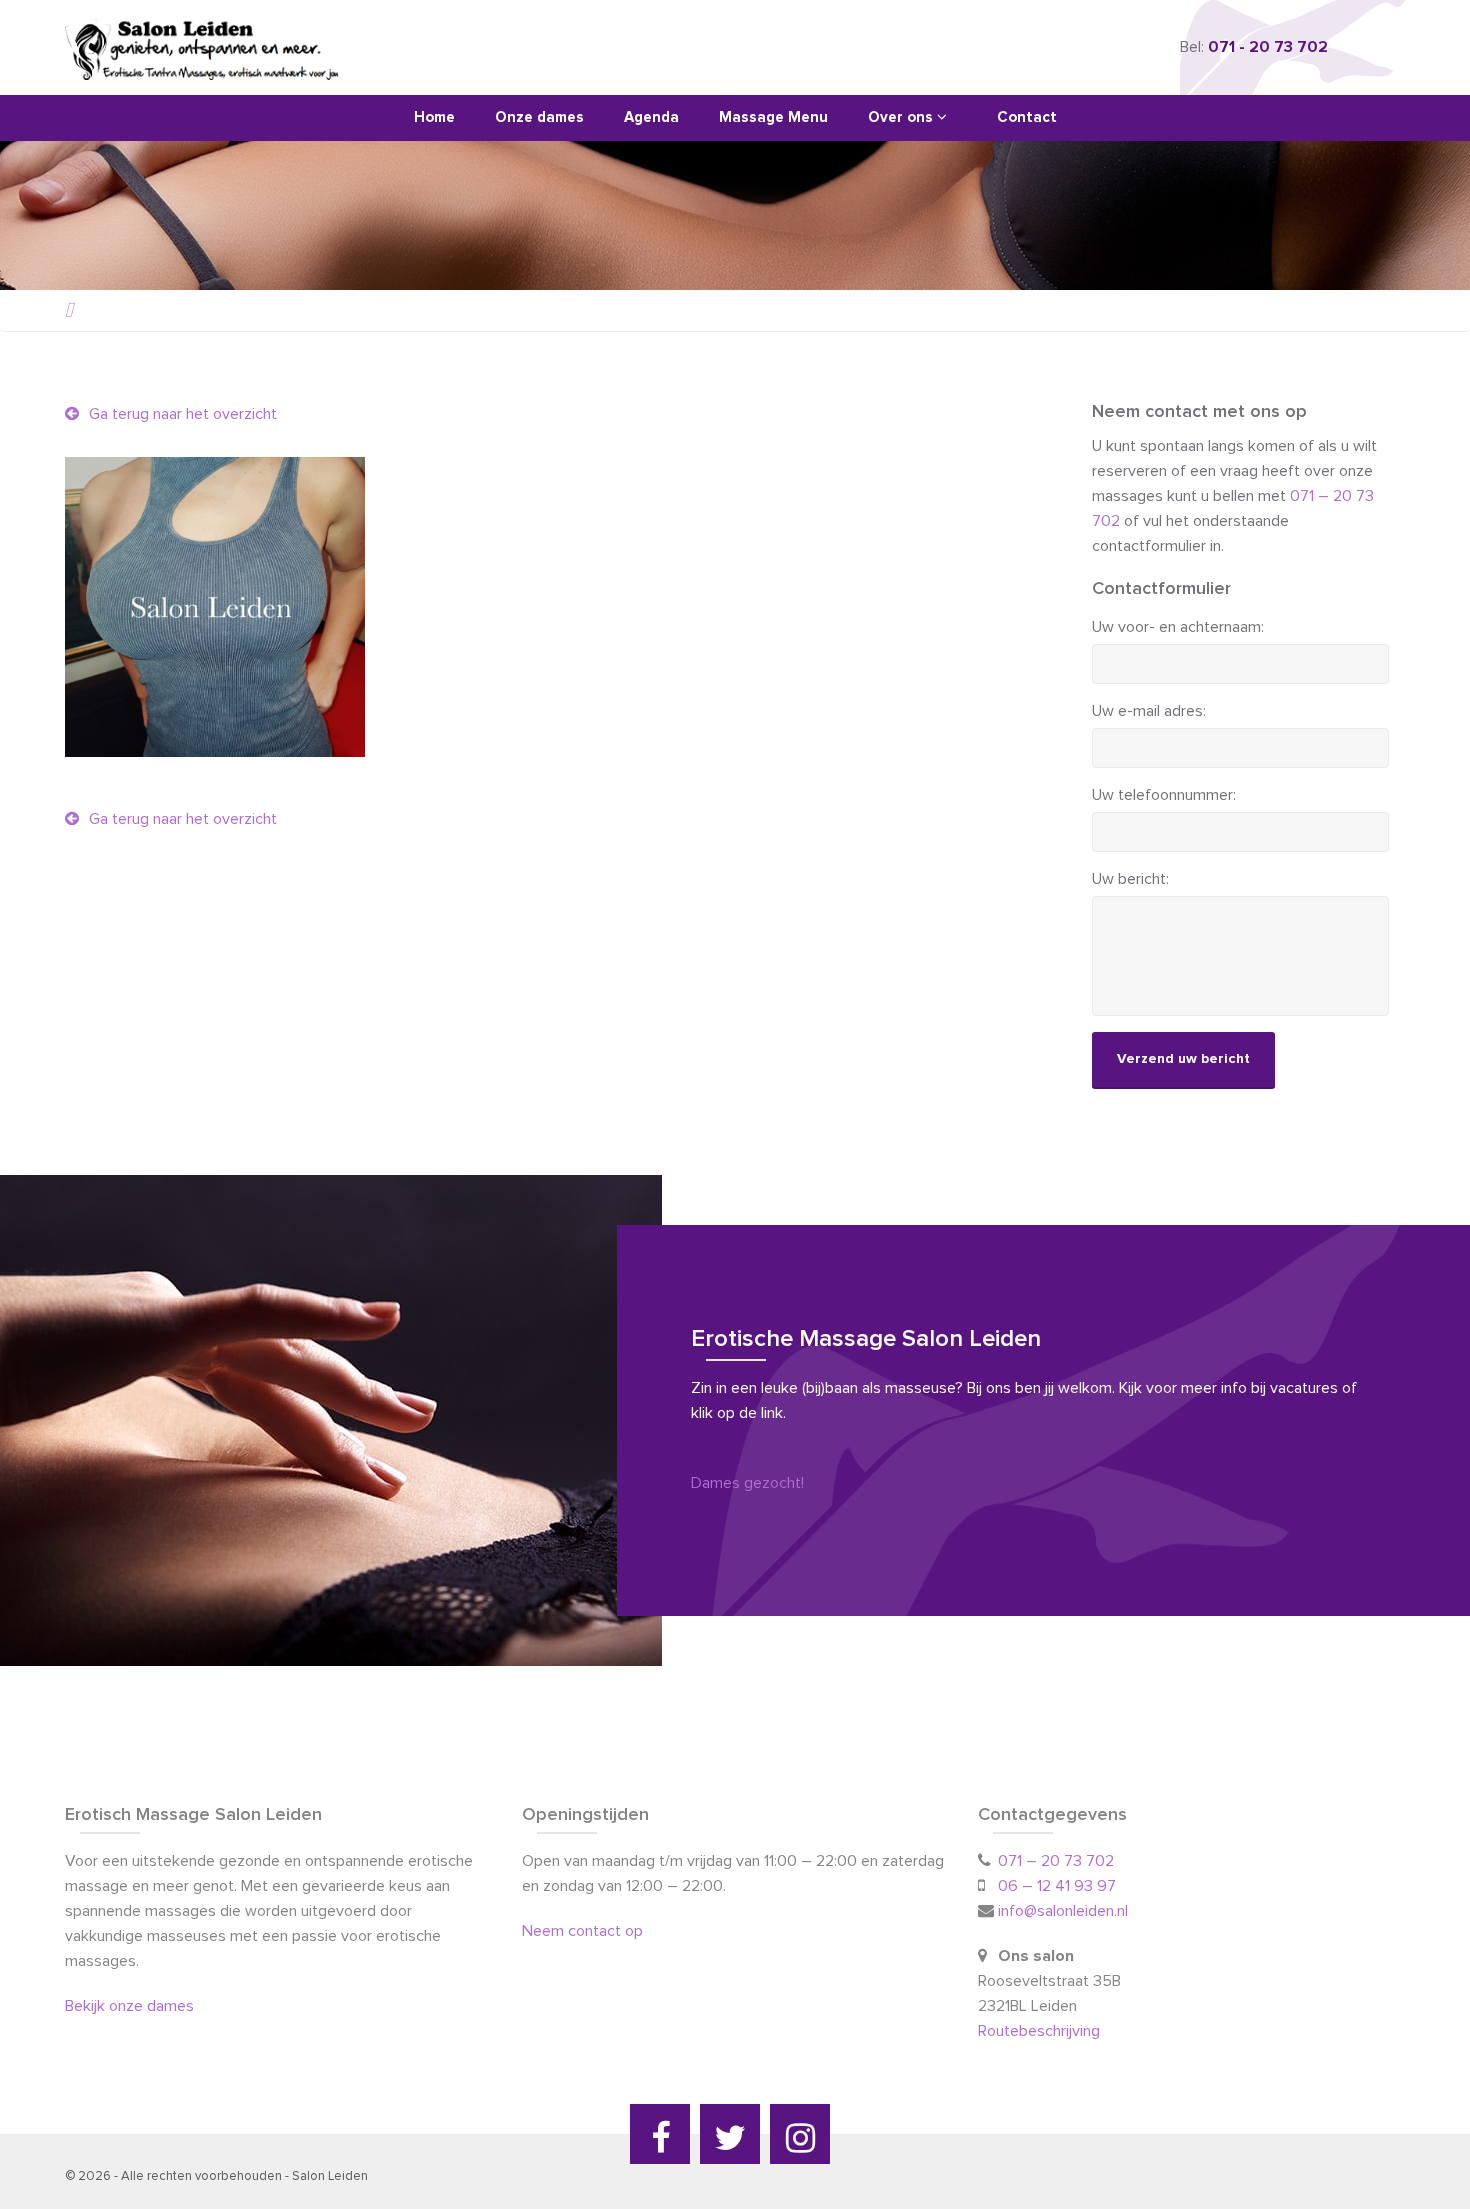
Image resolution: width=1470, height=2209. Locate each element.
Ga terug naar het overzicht (181, 414)
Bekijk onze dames (129, 2006)
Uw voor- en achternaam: (1178, 627)
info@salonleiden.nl (1063, 1911)
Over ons (902, 117)
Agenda (651, 117)
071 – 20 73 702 (1056, 1861)
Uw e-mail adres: (1149, 711)
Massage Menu (773, 117)
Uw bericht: (1130, 879)
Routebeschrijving (1041, 2031)
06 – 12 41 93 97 (1057, 1886)
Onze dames (539, 117)
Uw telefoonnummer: (1164, 795)
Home (434, 117)
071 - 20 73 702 (1268, 47)
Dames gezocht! (747, 1483)
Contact (1027, 117)
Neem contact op (582, 1931)
